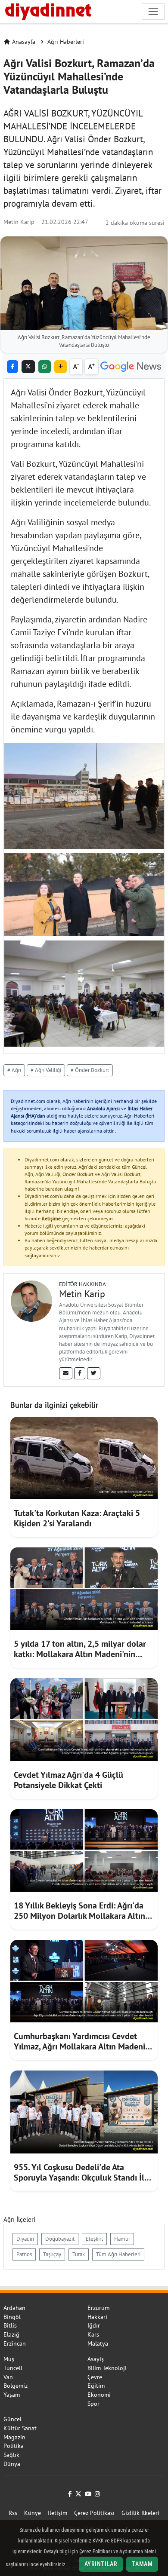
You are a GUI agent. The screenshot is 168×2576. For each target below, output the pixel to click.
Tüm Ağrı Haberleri (118, 2254)
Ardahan (14, 2308)
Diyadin (25, 2239)
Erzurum (98, 2308)
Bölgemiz (16, 2386)
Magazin (14, 2437)
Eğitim (96, 2386)
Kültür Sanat (20, 2428)
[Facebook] (80, 1373)
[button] (61, 367)
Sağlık (11, 2455)
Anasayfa (24, 42)
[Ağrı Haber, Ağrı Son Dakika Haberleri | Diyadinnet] (47, 10)
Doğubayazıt (60, 2239)
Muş (9, 2359)
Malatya (98, 2343)
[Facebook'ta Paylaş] (12, 367)
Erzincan (15, 2343)
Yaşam (12, 2395)
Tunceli (13, 2368)
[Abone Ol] (131, 367)
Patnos (24, 2254)
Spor (93, 2404)
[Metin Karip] (31, 1300)
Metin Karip (19, 222)
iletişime (51, 1218)
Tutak (79, 2254)
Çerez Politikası (94, 2513)
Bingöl (12, 2317)
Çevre (95, 2377)
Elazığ (11, 2334)
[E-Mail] (66, 1373)
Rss (13, 2513)
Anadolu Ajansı (103, 1108)
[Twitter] (94, 1373)
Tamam (142, 2564)
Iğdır (94, 2325)
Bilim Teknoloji (107, 2368)
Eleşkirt (94, 2239)
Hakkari (97, 2317)
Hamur (122, 2239)
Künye (33, 2513)
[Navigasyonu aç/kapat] (153, 11)
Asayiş (96, 2359)
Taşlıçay (52, 2254)
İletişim (58, 2513)
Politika (14, 2446)
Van (8, 2377)
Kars (93, 2334)
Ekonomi (99, 2395)
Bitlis (10, 2325)
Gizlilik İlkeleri (140, 2513)
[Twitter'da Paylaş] (28, 367)
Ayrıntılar (101, 2564)
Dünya (12, 2464)
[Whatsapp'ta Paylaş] (45, 367)
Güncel (12, 2419)
